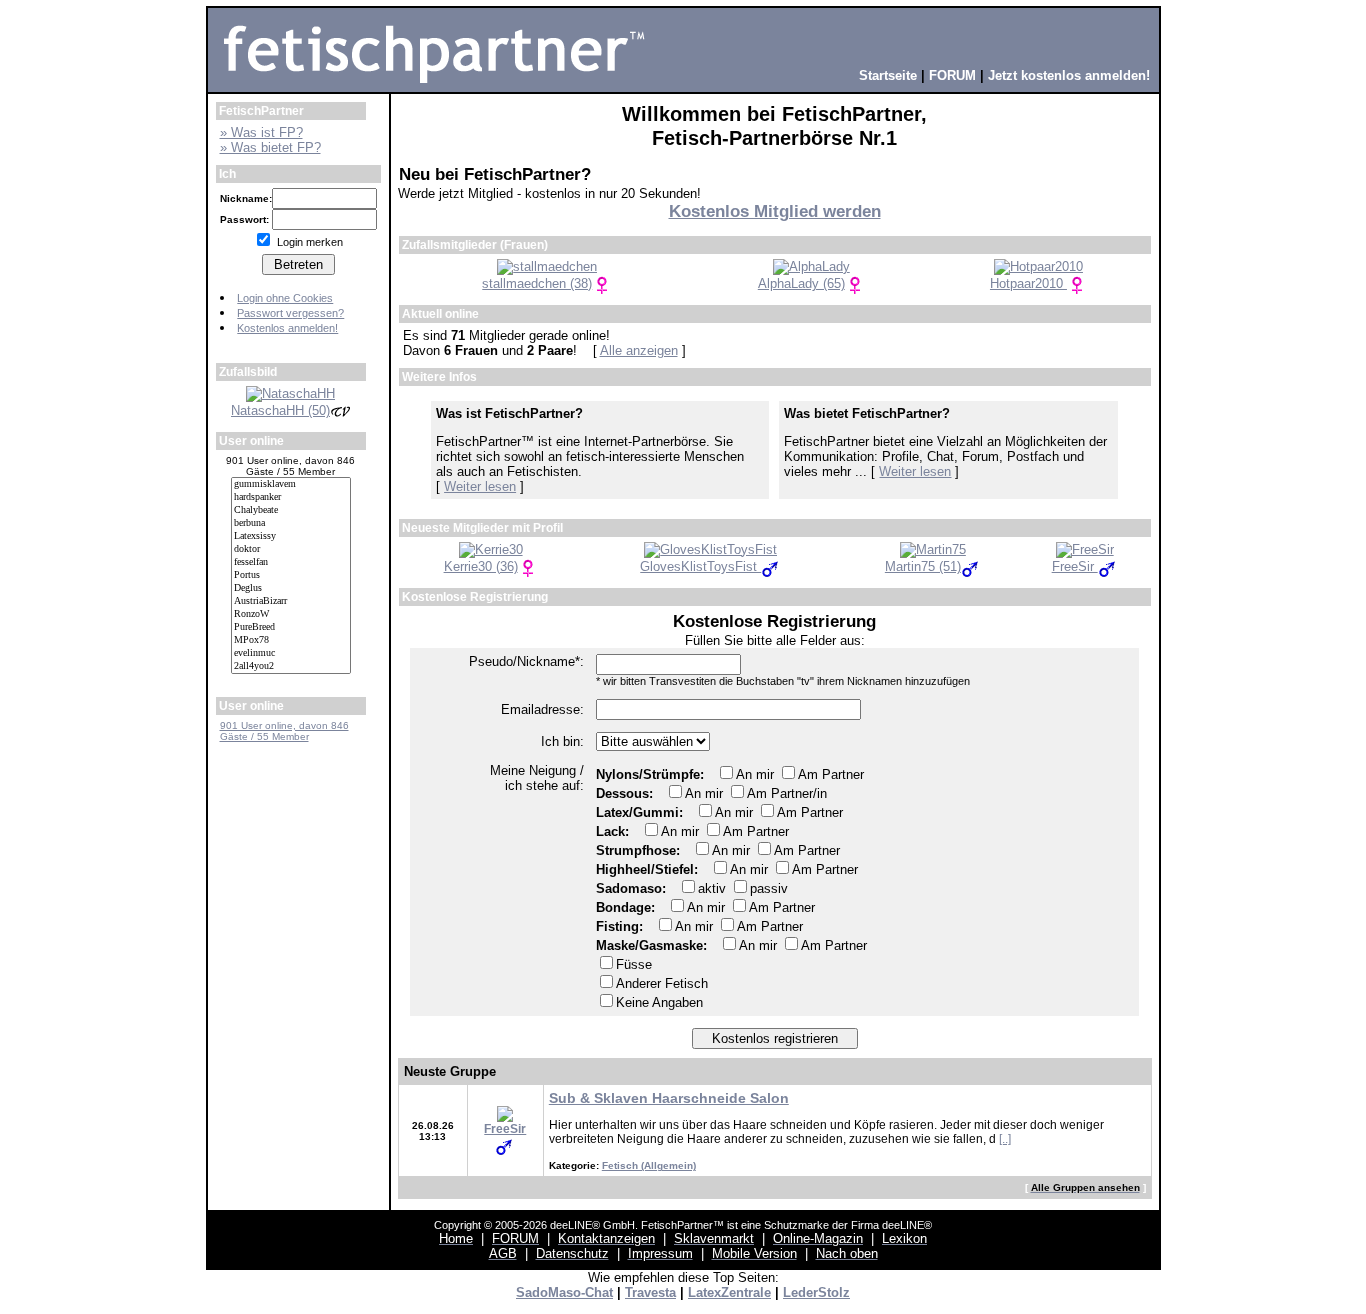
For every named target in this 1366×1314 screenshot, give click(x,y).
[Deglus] (291, 588)
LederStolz (816, 1292)
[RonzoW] (291, 614)
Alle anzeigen (639, 350)
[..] (1005, 1139)
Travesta (650, 1292)
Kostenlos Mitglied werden (775, 211)
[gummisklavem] (291, 484)
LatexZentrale (729, 1292)
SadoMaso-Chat (564, 1292)
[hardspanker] (291, 497)
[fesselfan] (291, 562)
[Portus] (291, 575)
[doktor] (291, 549)
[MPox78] (291, 640)
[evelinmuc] (291, 653)
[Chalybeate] (291, 510)
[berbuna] (291, 523)
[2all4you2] (291, 666)
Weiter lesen (480, 486)
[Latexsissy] (291, 536)
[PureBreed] (291, 627)
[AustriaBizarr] (291, 601)
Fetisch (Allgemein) (649, 1165)
